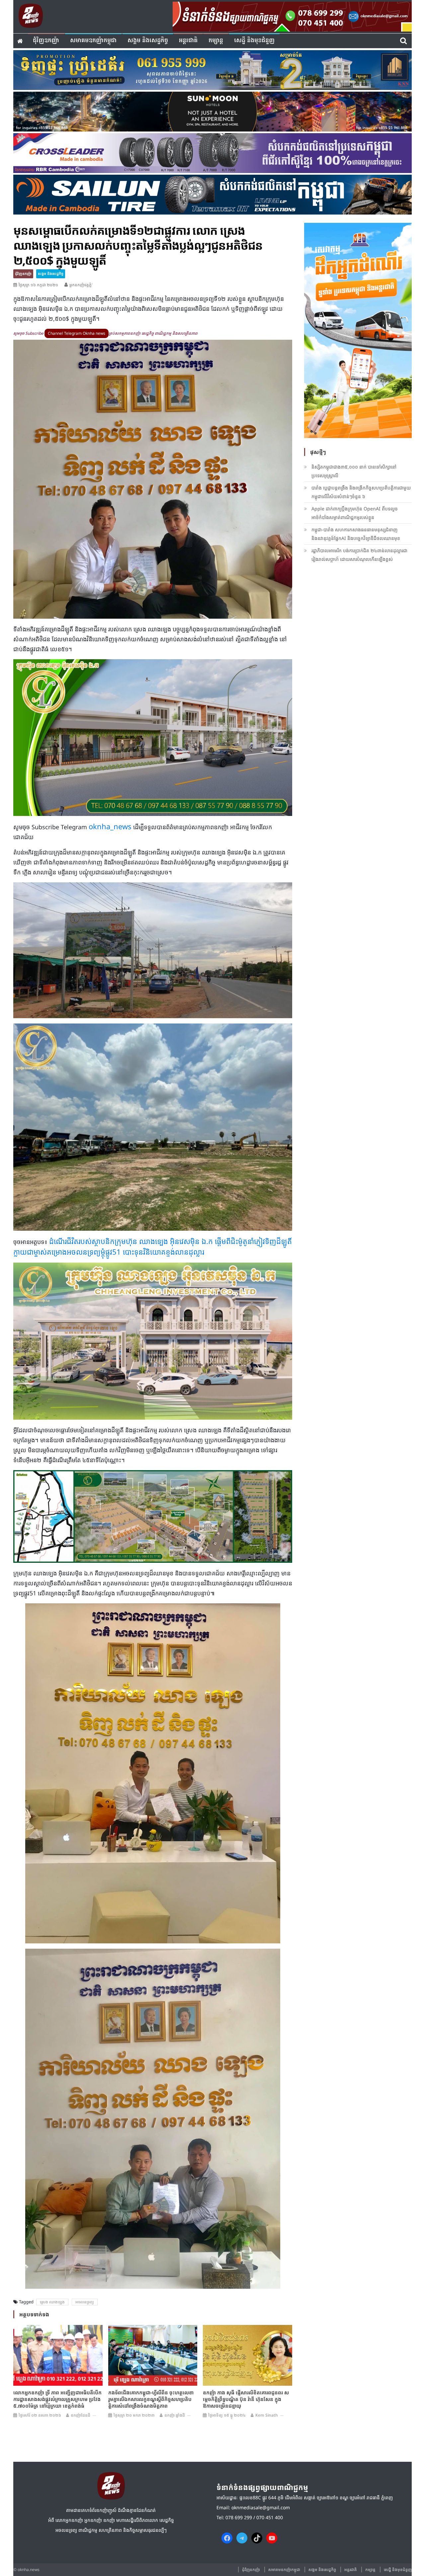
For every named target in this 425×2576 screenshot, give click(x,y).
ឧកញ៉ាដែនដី (81, 2415)
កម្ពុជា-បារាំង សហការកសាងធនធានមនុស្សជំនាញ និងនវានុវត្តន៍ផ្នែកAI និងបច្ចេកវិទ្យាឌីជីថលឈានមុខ (356, 534)
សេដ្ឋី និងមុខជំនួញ (254, 41)
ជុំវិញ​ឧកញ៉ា (46, 41)
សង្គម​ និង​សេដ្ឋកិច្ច (148, 41)
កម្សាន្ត (216, 41)
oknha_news (110, 826)
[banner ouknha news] (292, 16)
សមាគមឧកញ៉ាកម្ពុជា (93, 41)
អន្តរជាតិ (188, 41)
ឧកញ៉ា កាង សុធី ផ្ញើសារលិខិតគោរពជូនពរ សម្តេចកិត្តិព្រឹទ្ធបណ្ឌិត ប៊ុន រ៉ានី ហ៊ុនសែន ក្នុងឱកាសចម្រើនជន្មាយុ (246, 2399)
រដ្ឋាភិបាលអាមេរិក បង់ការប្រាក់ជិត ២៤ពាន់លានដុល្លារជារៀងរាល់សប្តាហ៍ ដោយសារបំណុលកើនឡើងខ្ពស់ (359, 555)
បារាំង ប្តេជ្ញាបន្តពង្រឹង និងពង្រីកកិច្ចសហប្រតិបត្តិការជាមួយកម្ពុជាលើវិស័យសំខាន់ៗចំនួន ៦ (361, 492)
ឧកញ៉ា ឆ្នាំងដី (175, 2415)
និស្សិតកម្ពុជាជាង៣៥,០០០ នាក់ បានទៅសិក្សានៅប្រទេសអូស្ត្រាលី (354, 471)
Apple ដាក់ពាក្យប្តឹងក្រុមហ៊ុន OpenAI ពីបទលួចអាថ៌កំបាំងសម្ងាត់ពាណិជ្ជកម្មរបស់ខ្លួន (355, 513)
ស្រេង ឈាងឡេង (52, 2302)
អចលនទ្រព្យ (85, 2302)
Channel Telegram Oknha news (77, 333)
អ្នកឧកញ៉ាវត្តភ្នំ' (81, 285)
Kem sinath (267, 2415)
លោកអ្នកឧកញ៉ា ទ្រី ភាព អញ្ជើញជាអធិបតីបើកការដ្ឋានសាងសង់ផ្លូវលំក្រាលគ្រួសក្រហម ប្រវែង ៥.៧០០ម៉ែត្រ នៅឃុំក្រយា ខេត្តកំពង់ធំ (57, 2399)
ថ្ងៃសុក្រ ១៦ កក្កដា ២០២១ (38, 285)
